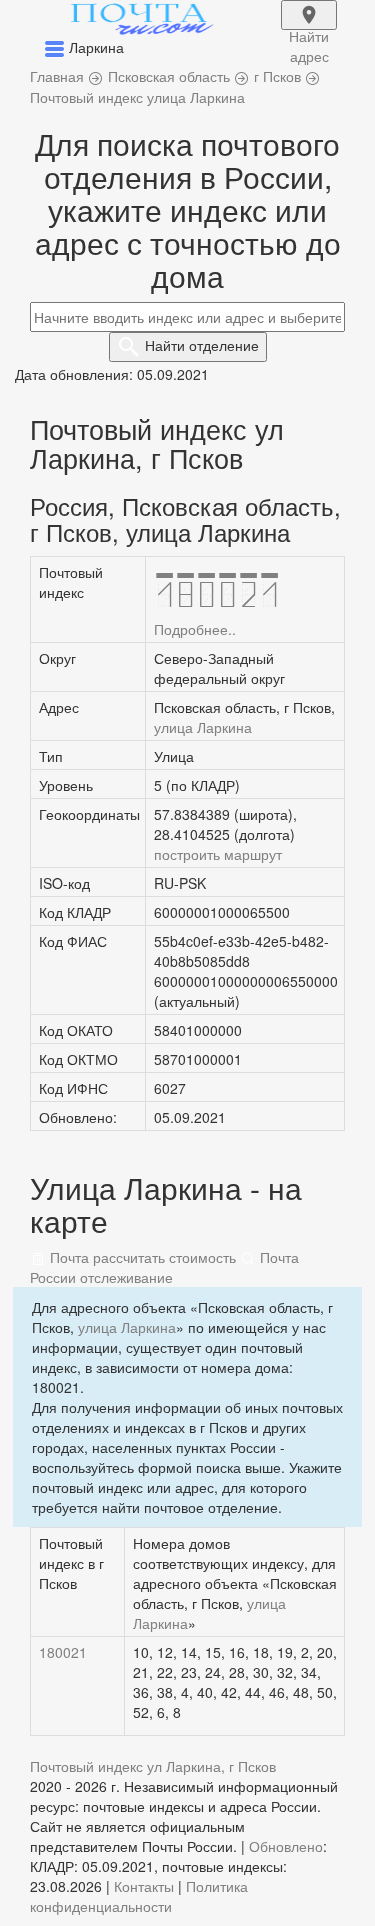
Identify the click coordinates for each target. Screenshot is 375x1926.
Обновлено (286, 1846)
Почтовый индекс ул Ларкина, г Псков (153, 1766)
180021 (63, 1652)
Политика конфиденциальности (139, 1896)
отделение (202, 345)
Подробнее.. (195, 629)
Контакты (144, 1886)
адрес (309, 28)
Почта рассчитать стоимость (141, 1257)
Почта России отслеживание (164, 1267)
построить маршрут (218, 854)
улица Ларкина (203, 727)
